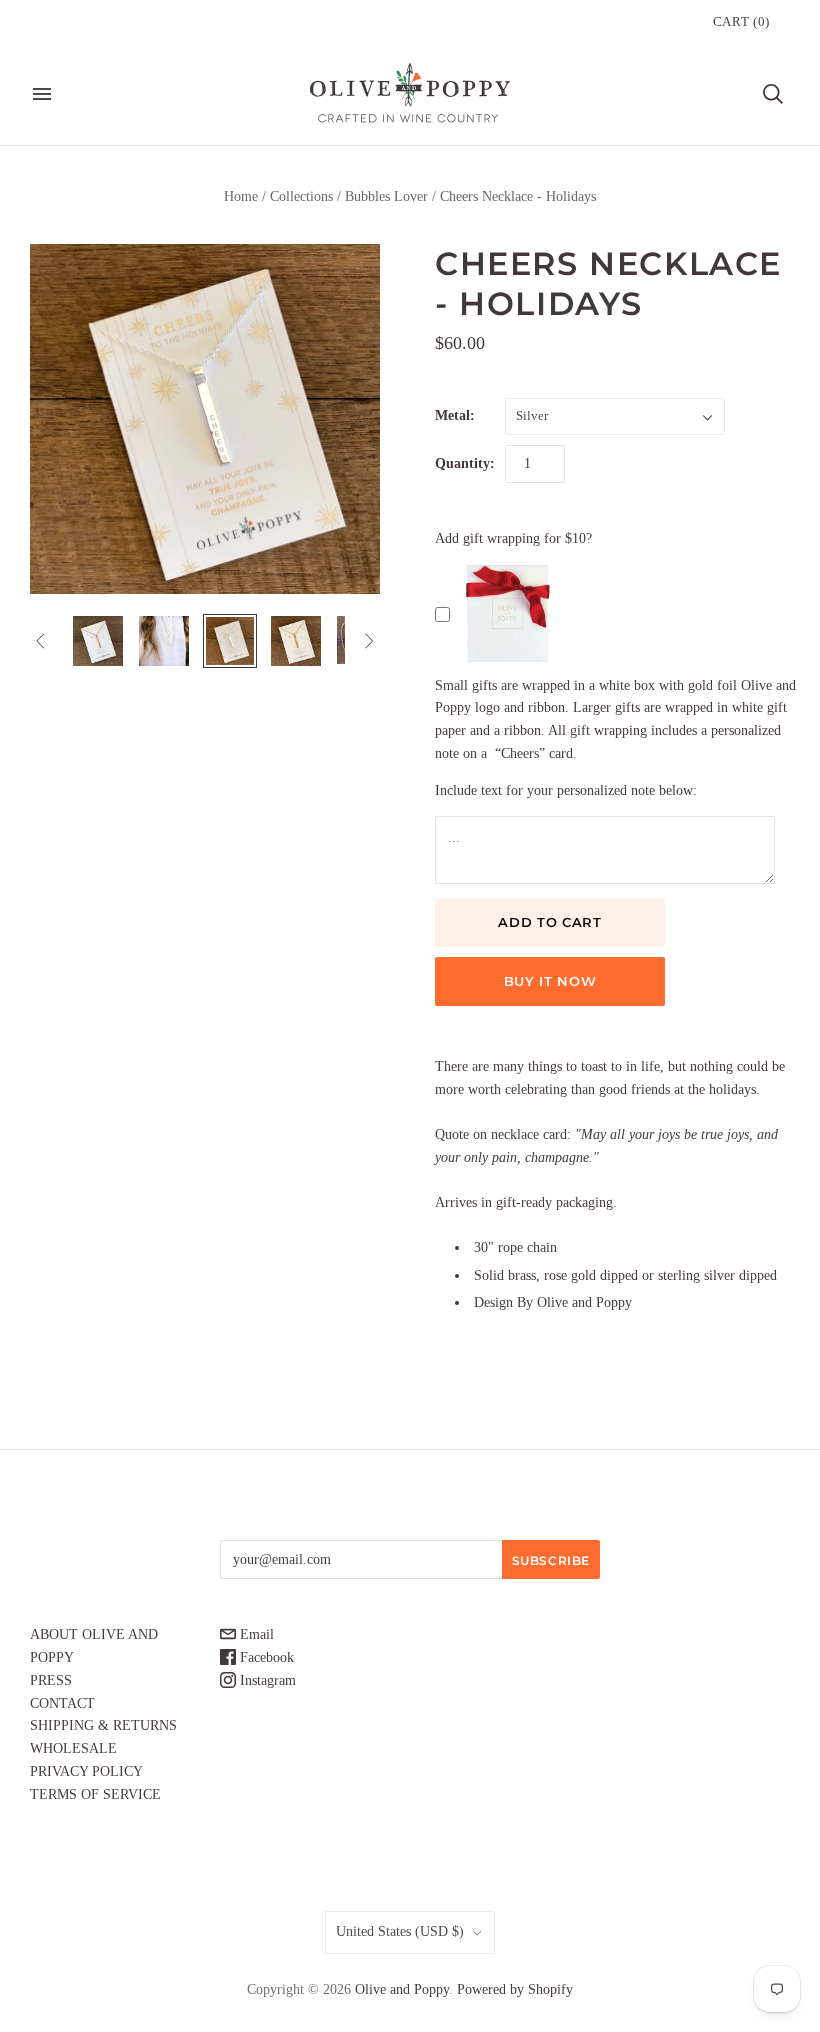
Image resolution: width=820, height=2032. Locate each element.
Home (241, 196)
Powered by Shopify (515, 1989)
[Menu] (42, 94)
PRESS (51, 1680)
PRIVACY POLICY (86, 1771)
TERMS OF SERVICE (95, 1794)
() (741, 21)
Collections (301, 196)
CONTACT (62, 1703)
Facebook (265, 1657)
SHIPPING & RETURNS (103, 1725)
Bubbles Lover (386, 196)
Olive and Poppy (402, 1989)
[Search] (773, 94)
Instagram (266, 1680)
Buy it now (550, 981)
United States (400, 1931)
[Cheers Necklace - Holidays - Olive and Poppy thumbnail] (98, 641)
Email (255, 1634)
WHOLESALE (73, 1748)
